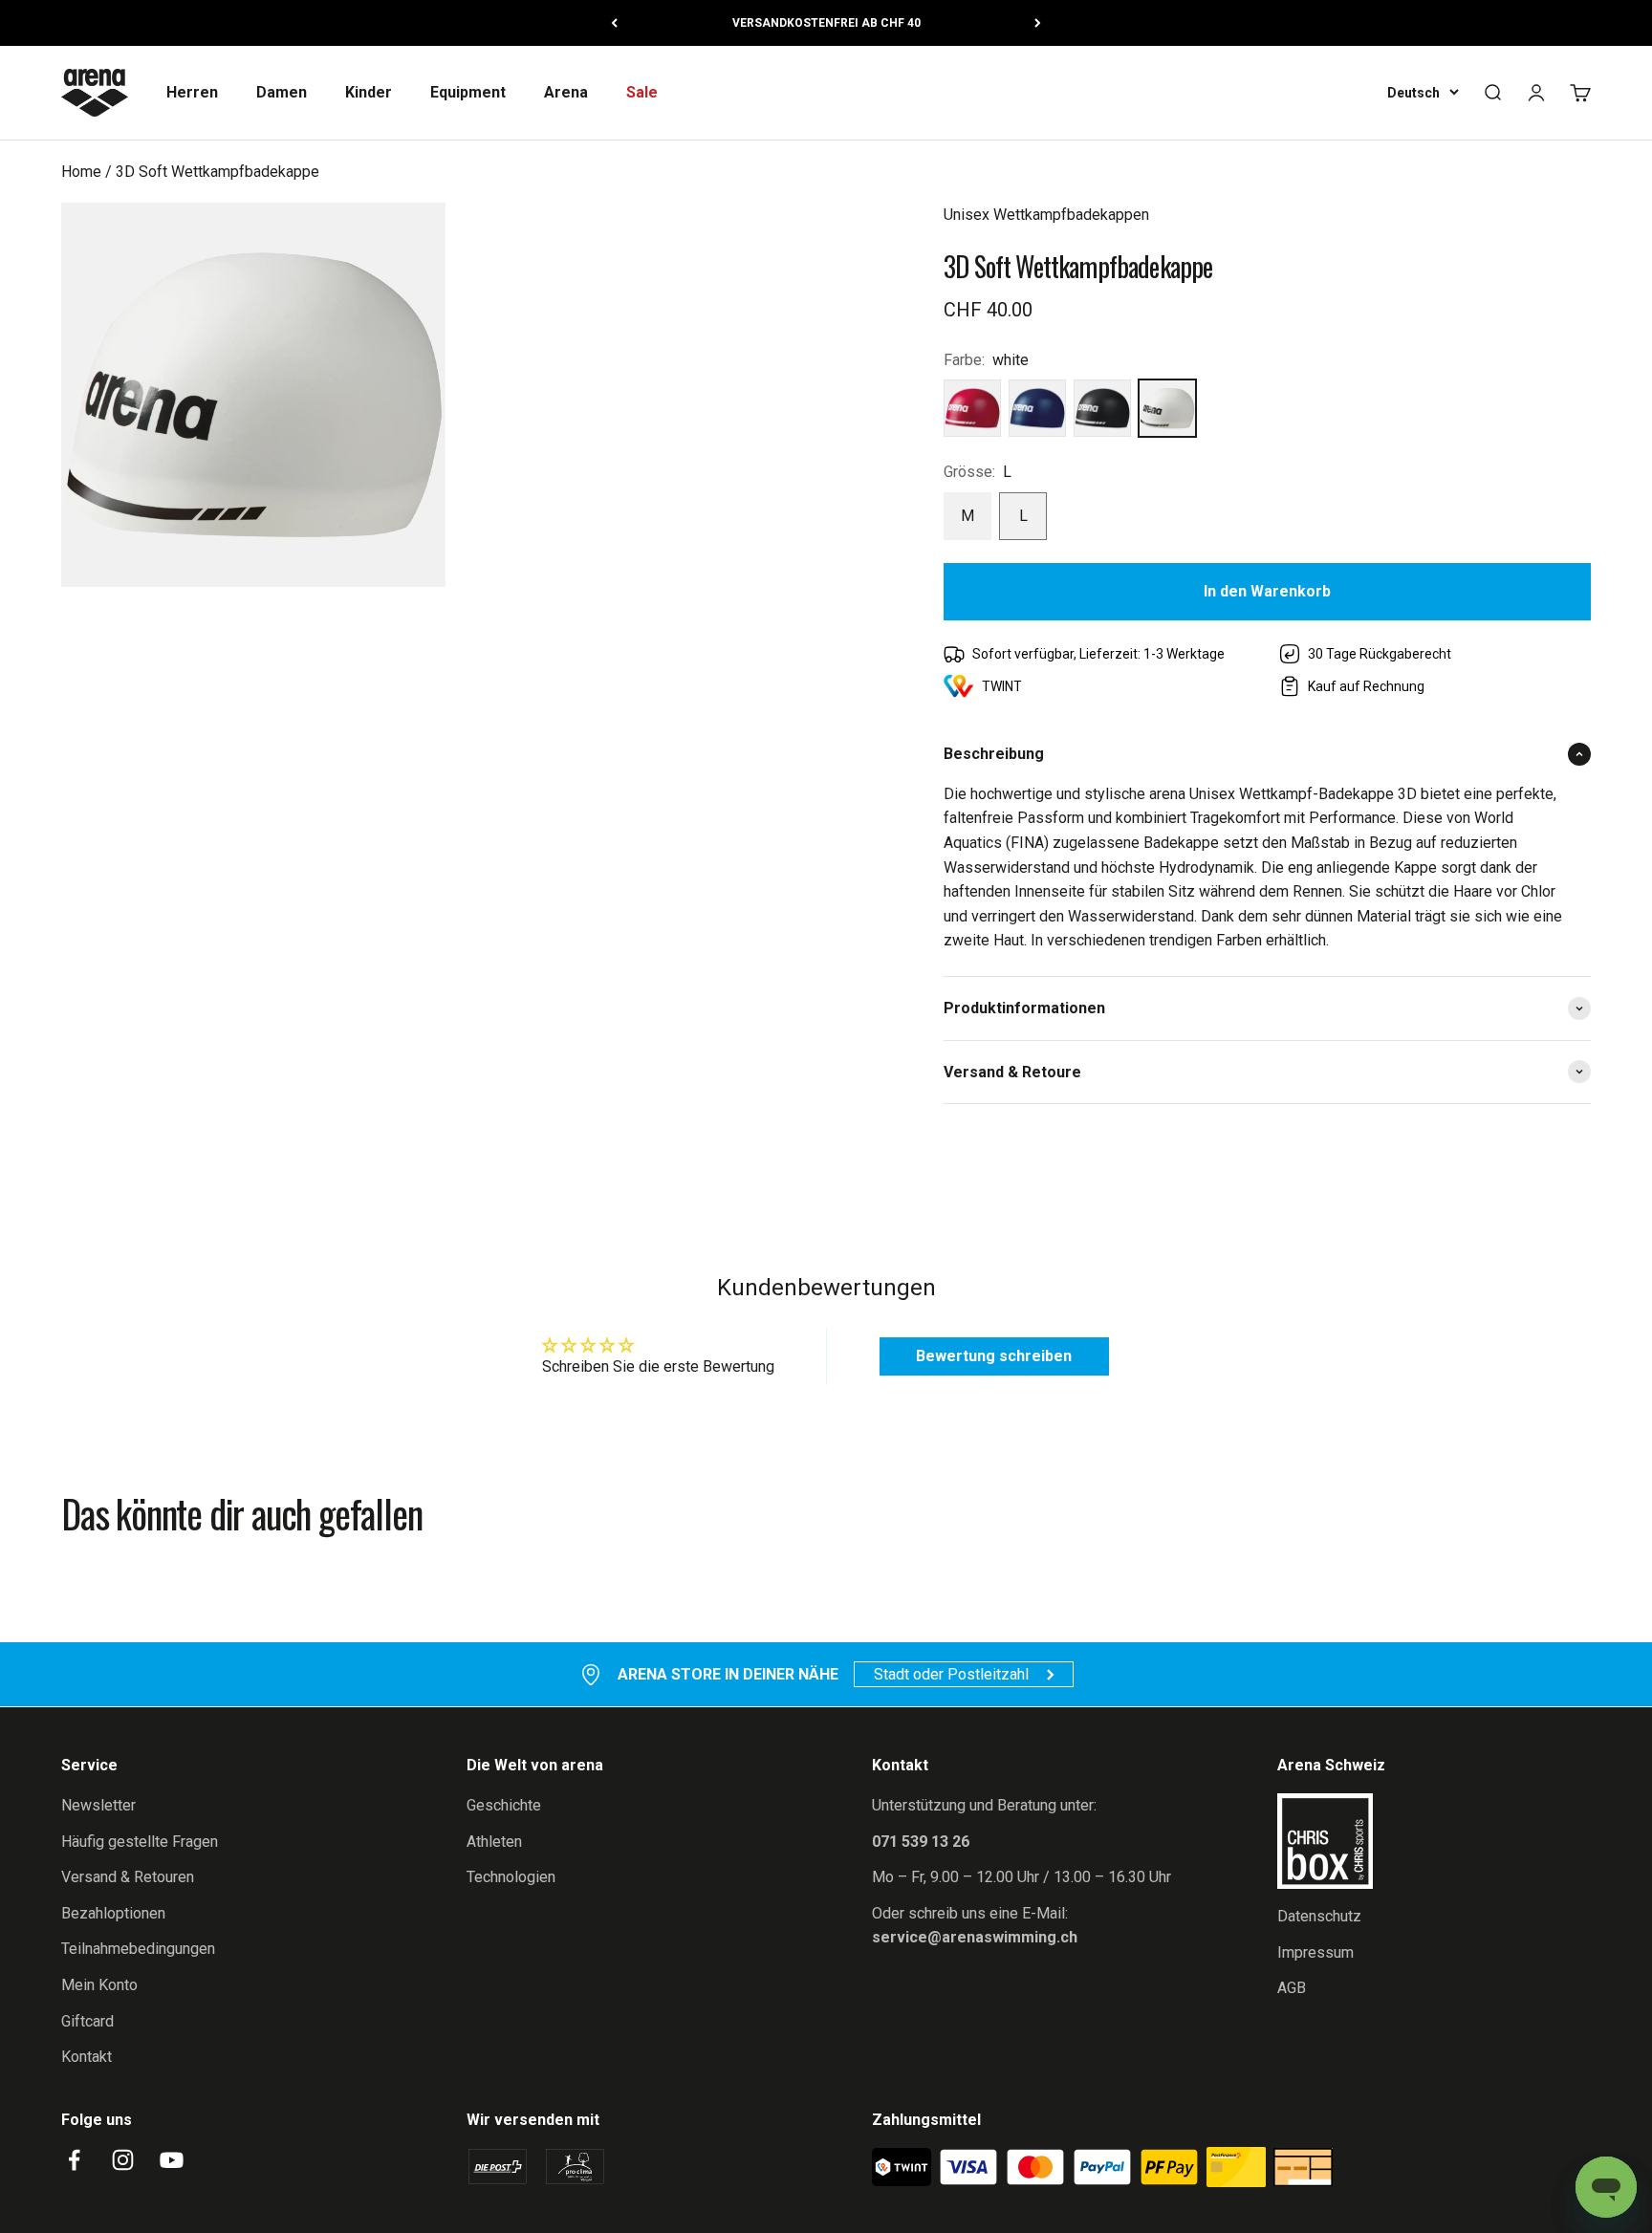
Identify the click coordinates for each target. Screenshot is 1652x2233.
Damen (282, 92)
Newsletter (98, 1805)
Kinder (369, 92)
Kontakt (87, 2057)
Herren (192, 92)
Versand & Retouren (128, 1877)
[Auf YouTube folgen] (172, 2160)
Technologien (511, 1877)
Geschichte (504, 1805)
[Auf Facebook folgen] (74, 2160)
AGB (1292, 1988)
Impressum (1315, 1952)
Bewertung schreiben (994, 1356)
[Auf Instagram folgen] (123, 2160)
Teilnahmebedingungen (138, 1949)
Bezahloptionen (113, 1913)
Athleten (494, 1842)
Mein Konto (99, 1985)
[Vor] (1038, 23)
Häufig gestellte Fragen (140, 1842)
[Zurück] (614, 23)
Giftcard (87, 2021)
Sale (642, 92)
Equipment (468, 92)
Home (81, 172)
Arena (566, 92)
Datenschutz (1319, 1916)
